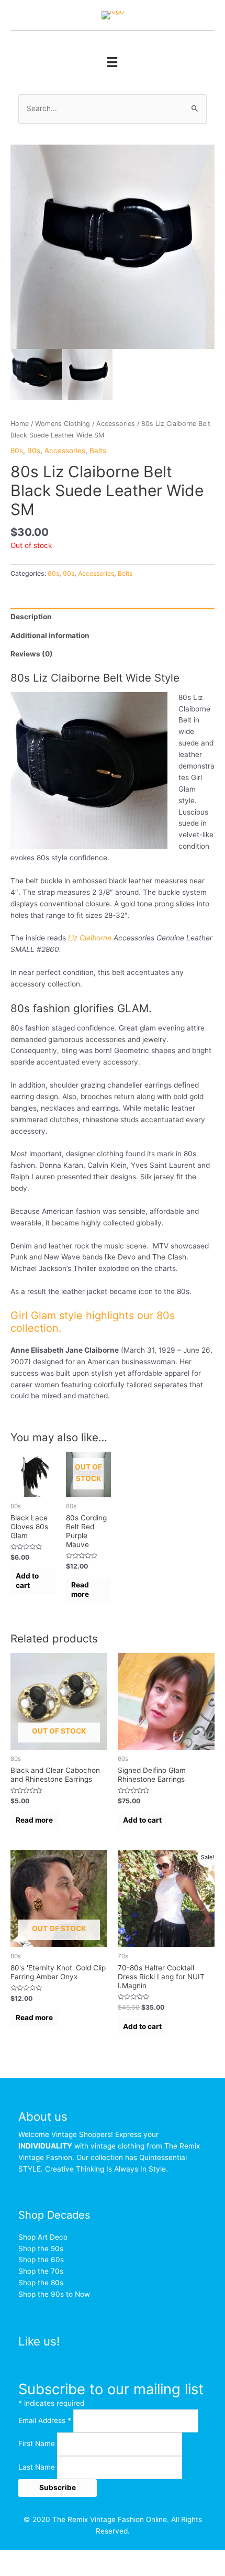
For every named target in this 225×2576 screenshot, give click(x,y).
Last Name (38, 2467)
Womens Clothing (63, 424)
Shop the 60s (41, 2260)
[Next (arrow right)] (65, 2571)
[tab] (113, 617)
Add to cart (27, 1581)
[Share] (65, 2558)
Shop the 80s (41, 2283)
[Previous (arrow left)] (21, 2571)
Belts (98, 451)
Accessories (116, 424)
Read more (80, 1590)
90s (34, 451)
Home (20, 424)
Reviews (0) (32, 654)
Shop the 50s (41, 2249)
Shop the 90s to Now (54, 2294)
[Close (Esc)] (21, 2558)
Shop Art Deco (43, 2237)
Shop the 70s (41, 2271)
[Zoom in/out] (153, 2558)
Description (31, 617)
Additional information (50, 635)
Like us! (39, 2341)
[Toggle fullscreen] (109, 2558)
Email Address (45, 2420)
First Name (38, 2444)
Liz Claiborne (89, 938)
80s (17, 451)
